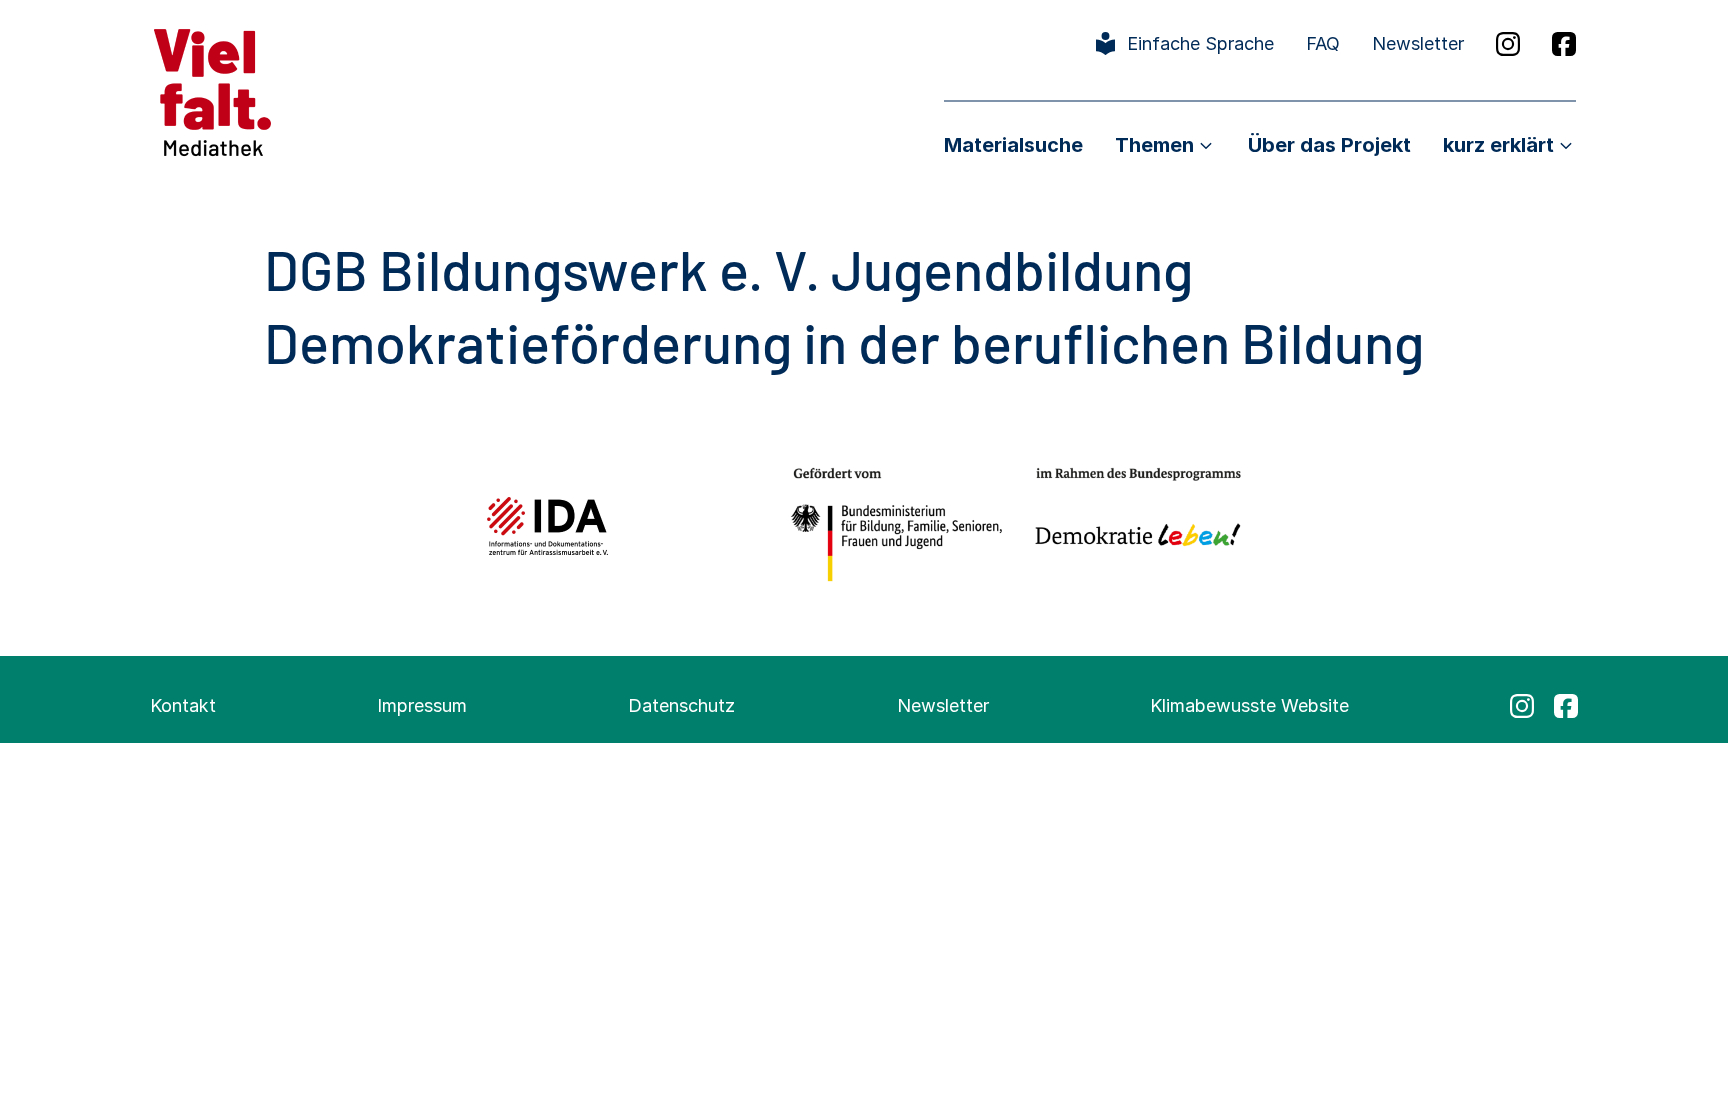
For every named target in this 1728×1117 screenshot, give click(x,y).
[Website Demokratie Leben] (1132, 525)
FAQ (1323, 43)
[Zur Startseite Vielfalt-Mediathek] (212, 90)
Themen (1154, 145)
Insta (1508, 44)
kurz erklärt (1498, 145)
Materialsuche (1013, 145)
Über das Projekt (1329, 145)
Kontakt (183, 705)
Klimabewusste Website (1249, 705)
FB (1564, 44)
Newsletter (1418, 43)
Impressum (422, 705)
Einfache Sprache (1200, 43)
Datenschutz (681, 705)
